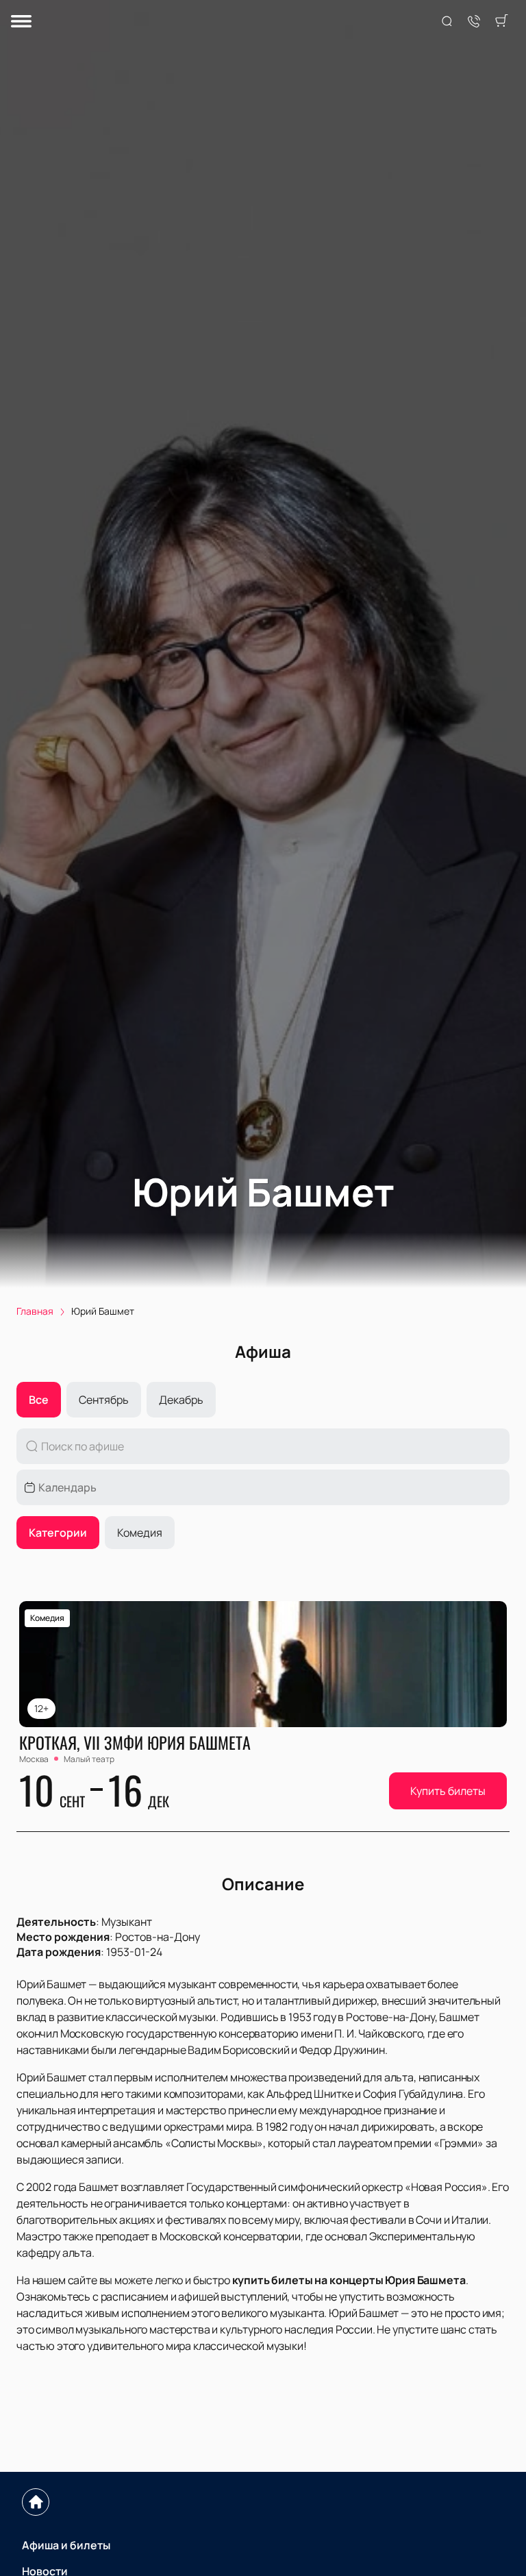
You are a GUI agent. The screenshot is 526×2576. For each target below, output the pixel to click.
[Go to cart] (501, 22)
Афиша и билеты (66, 2545)
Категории (58, 1533)
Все (39, 1400)
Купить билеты (448, 1791)
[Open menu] (21, 22)
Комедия (140, 1533)
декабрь (181, 1400)
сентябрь (104, 1400)
